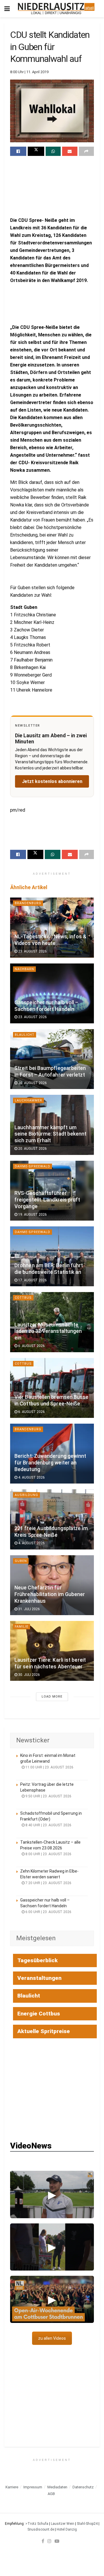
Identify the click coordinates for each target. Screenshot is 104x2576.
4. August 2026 (31, 1477)
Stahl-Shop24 (87, 2524)
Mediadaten (57, 2487)
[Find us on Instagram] (49, 2541)
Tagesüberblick (38, 1960)
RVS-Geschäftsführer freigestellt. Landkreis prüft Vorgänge (47, 1200)
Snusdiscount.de (41, 2529)
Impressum (33, 2487)
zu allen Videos (52, 2338)
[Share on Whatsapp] (53, 151)
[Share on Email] (70, 151)
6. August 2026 (31, 1346)
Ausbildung (26, 1495)
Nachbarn (24, 969)
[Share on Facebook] (18, 151)
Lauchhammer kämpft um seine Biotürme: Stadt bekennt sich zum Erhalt (51, 1134)
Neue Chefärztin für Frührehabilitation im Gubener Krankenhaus (50, 1594)
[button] (52, 2194)
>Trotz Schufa (37, 2524)
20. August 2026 (32, 1083)
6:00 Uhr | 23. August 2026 (48, 1912)
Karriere (12, 2487)
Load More (52, 1697)
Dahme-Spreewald (32, 1166)
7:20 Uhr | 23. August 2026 (48, 1883)
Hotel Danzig (67, 2529)
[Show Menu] (7, 9)
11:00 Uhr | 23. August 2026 (49, 1767)
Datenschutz (83, 2487)
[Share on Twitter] (36, 151)
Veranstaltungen (39, 1978)
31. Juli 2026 (29, 1609)
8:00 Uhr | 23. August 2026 (48, 1854)
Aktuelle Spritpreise (44, 2031)
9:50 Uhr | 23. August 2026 (48, 1796)
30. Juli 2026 (29, 1675)
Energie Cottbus (39, 2014)
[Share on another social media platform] (86, 151)
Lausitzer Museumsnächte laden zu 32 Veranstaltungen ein (48, 1331)
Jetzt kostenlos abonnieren (52, 781)
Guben (21, 1561)
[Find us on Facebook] (43, 2541)
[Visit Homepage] (56, 9)
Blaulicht (25, 1035)
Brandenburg (28, 903)
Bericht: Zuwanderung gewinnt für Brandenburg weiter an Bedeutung (50, 1463)
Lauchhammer (28, 1100)
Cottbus (23, 1298)
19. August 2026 (32, 1215)
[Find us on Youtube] (57, 2541)
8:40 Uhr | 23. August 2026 (48, 1825)
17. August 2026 (32, 1280)
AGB (51, 2494)
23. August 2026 (32, 951)
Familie (22, 1627)
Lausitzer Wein (63, 2524)
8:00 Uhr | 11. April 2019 (29, 72)
